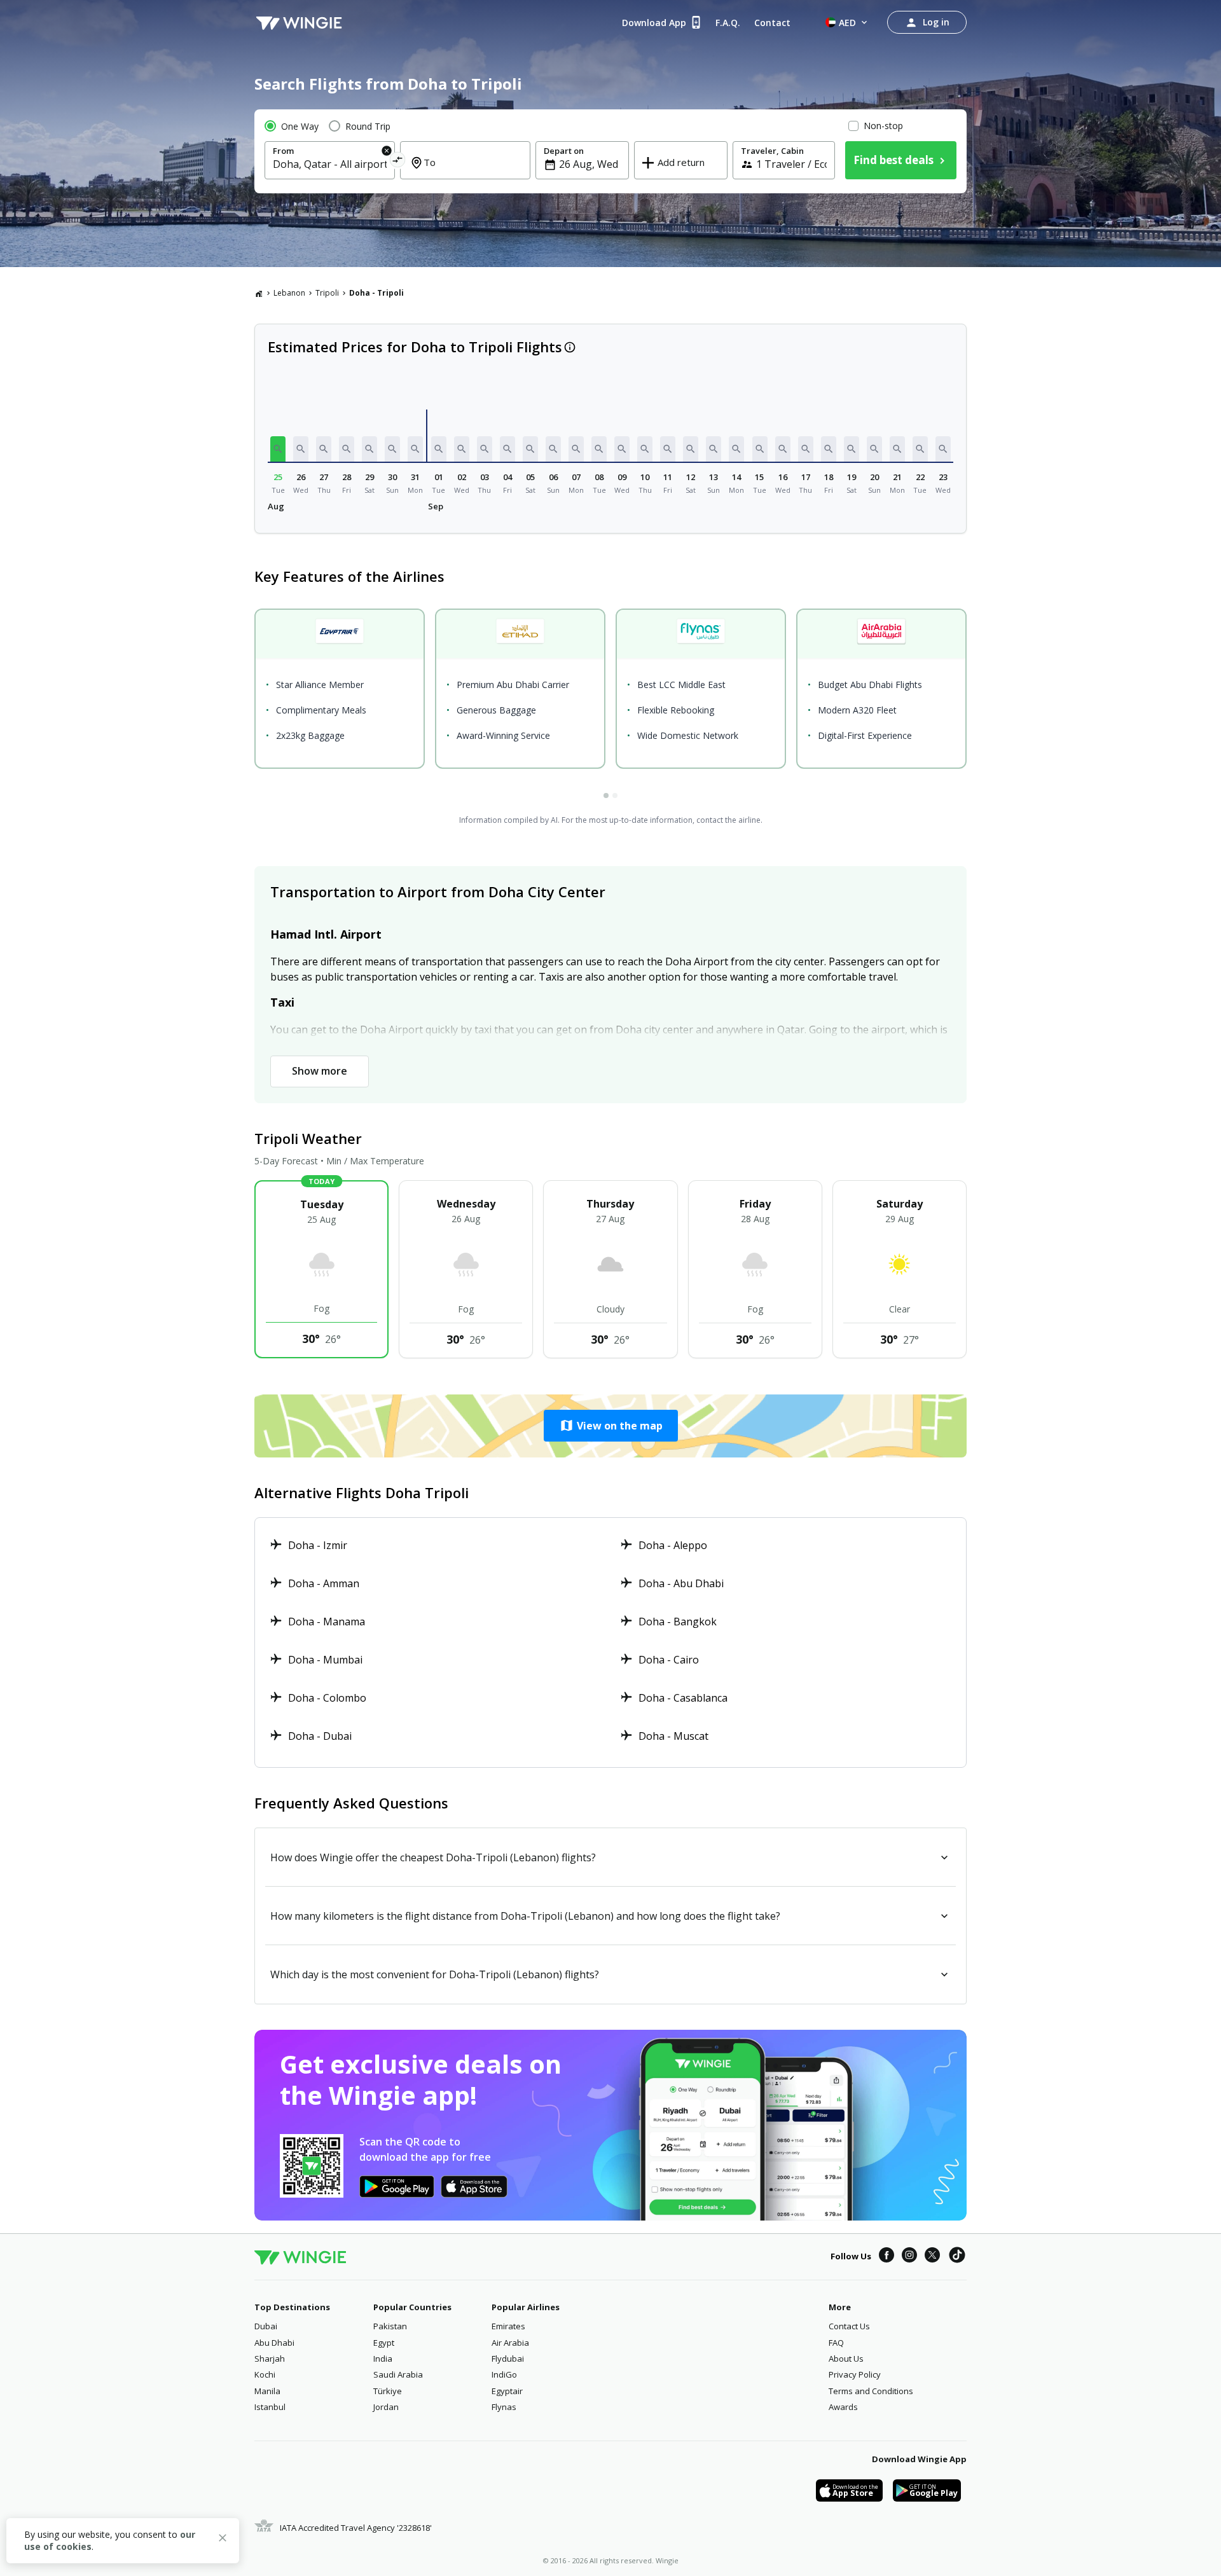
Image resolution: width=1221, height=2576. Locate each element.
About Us (846, 2359)
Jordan (386, 2407)
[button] (278, 449)
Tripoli (327, 293)
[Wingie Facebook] (886, 2257)
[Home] (259, 293)
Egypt (384, 2343)
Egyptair (507, 2391)
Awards (843, 2407)
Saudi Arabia (398, 2374)
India (383, 2359)
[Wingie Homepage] (299, 22)
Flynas (504, 2407)
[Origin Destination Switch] (398, 162)
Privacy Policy (855, 2374)
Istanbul (270, 2407)
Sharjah (270, 2359)
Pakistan (390, 2326)
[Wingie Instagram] (909, 2257)
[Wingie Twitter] (932, 2257)
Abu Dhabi (274, 2343)
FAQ (836, 2343)
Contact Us (849, 2326)
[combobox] (330, 164)
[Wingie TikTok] (957, 2257)
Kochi (265, 2374)
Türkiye (388, 2391)
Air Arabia (510, 2343)
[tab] (606, 796)
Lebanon (289, 293)
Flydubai (508, 2359)
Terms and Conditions (871, 2391)
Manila (267, 2391)
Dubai (266, 2326)
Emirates (508, 2326)
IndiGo (504, 2374)
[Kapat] (223, 2540)
